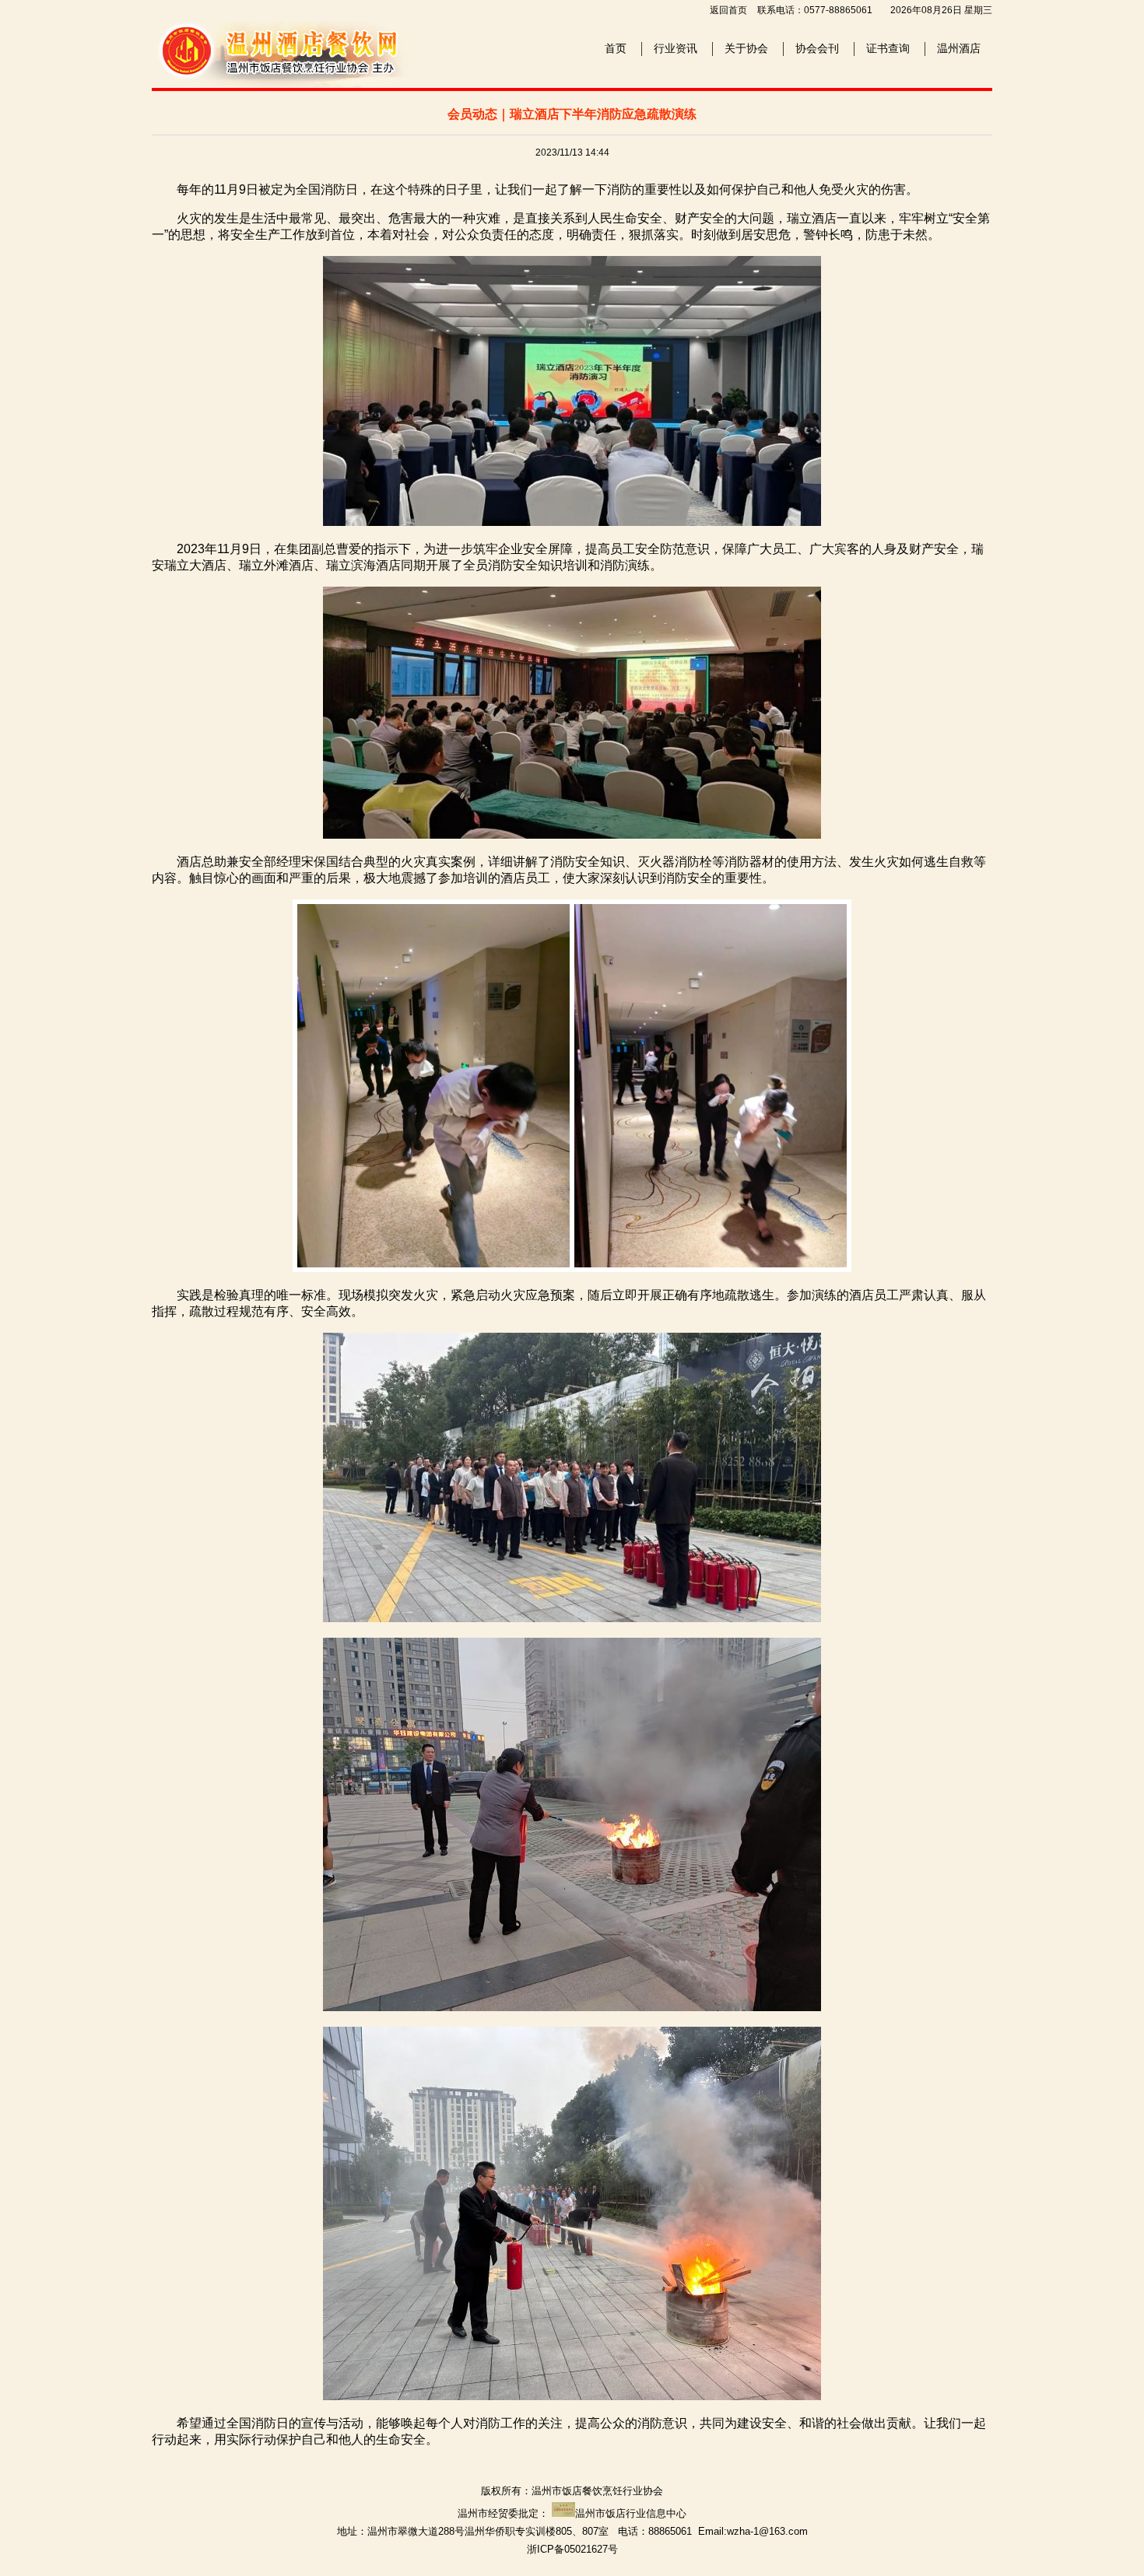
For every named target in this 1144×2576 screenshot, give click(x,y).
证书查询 (888, 48)
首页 (616, 48)
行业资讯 (676, 48)
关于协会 (746, 48)
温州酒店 (959, 48)
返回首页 (728, 10)
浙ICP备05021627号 (572, 2549)
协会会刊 (817, 48)
